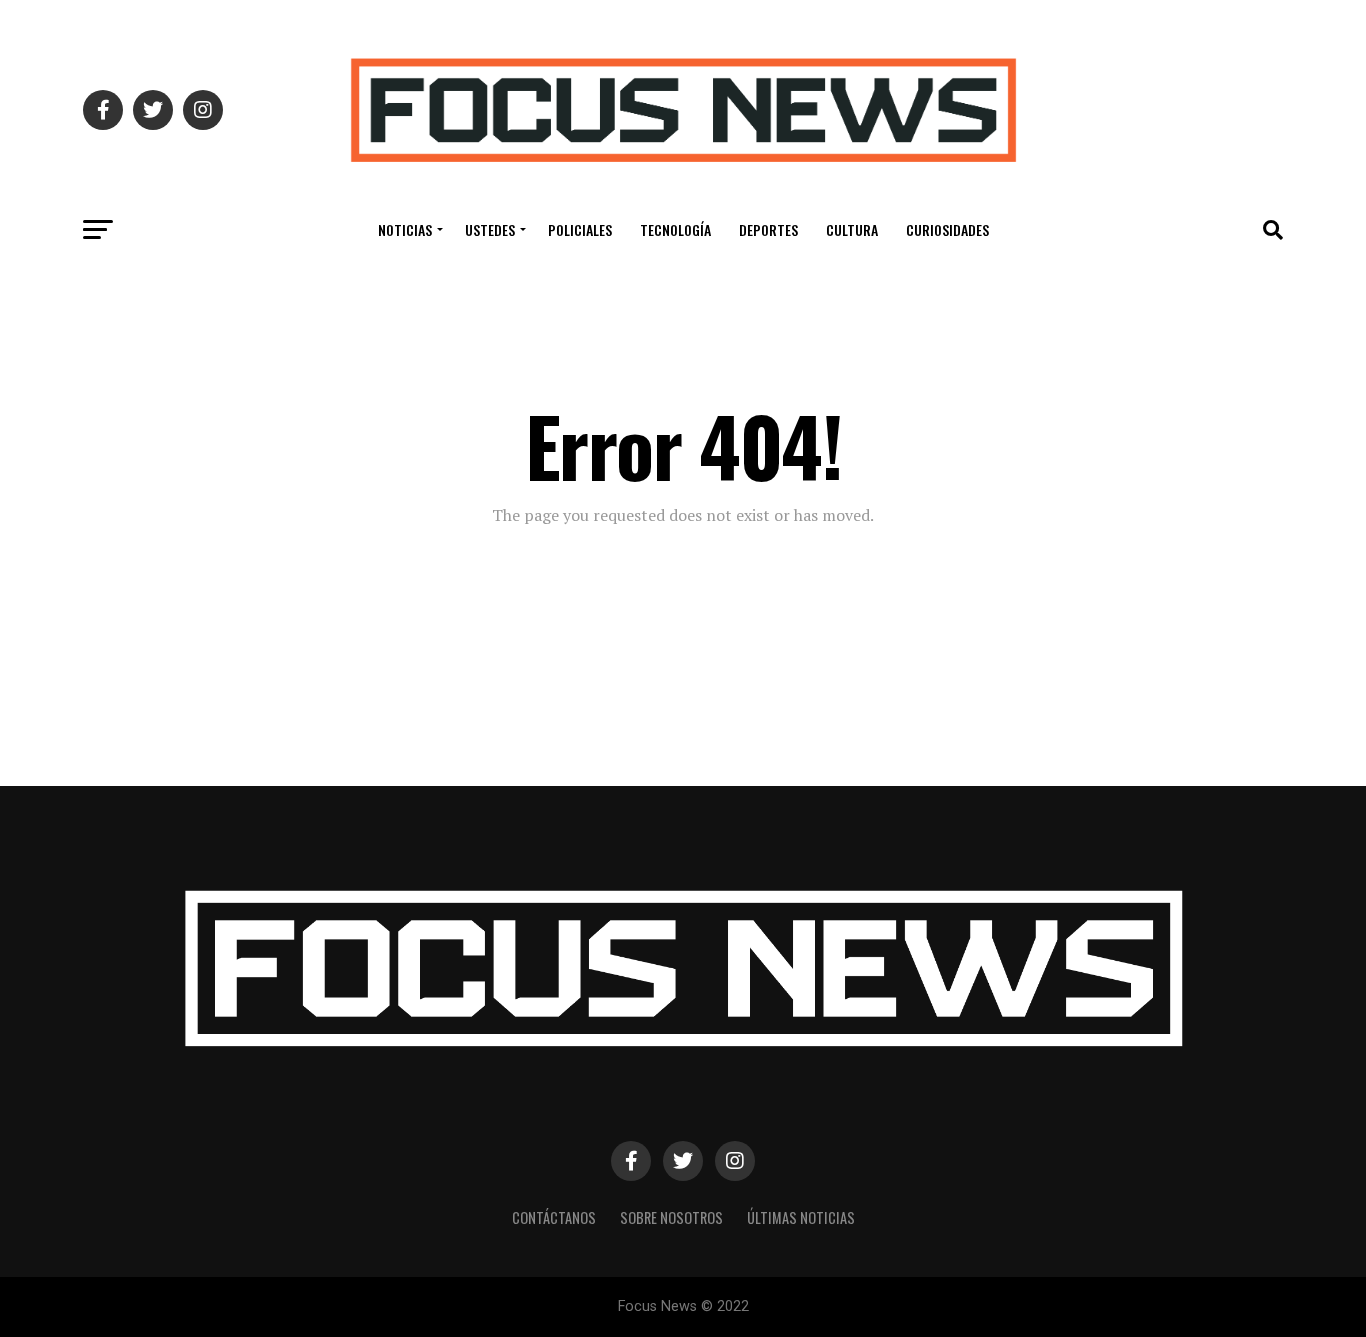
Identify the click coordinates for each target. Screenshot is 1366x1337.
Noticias (405, 229)
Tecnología (675, 229)
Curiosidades (947, 229)
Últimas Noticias (801, 1217)
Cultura (852, 229)
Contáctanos (554, 1217)
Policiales (580, 229)
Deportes (768, 229)
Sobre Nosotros (671, 1217)
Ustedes (490, 229)
